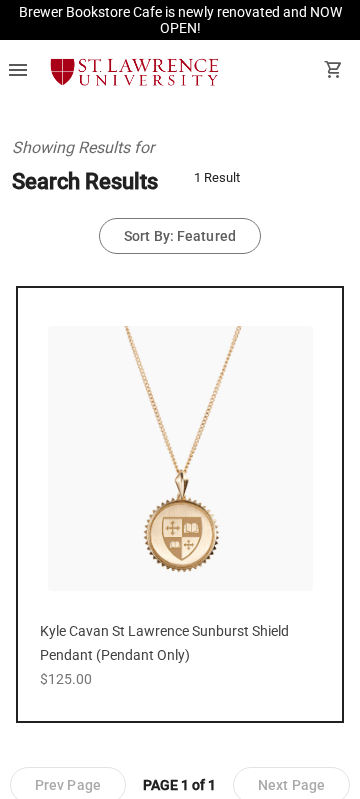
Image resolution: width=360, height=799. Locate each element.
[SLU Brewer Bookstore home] (134, 72)
